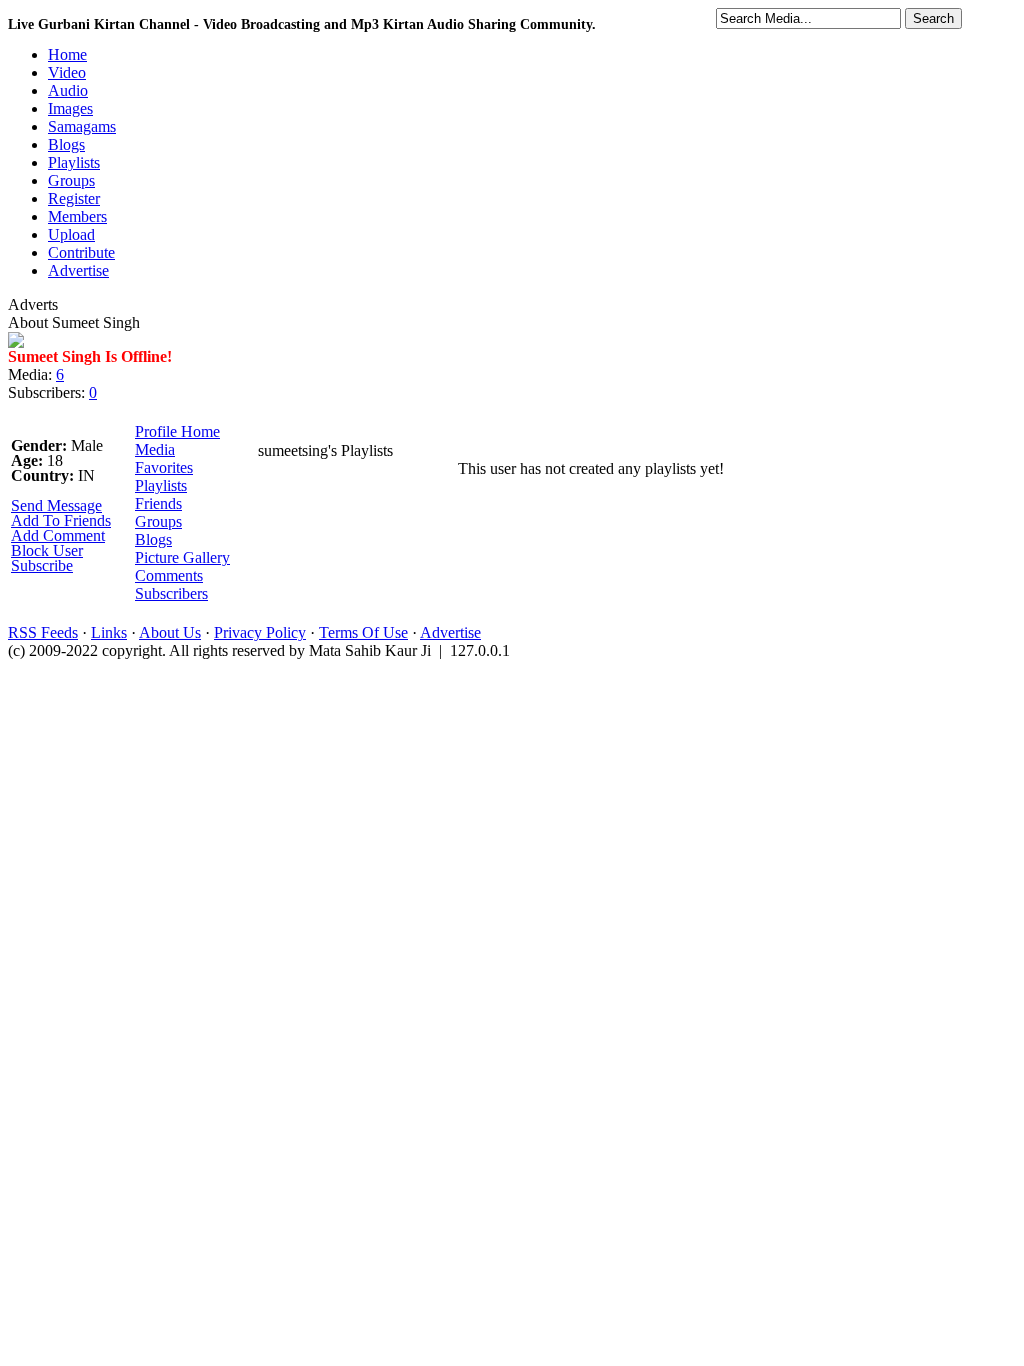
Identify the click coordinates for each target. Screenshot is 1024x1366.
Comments (169, 575)
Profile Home (177, 431)
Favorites (164, 467)
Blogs (153, 539)
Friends (158, 503)
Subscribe (42, 565)
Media (155, 449)
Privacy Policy (260, 632)
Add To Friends (61, 520)
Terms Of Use (363, 632)
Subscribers (171, 593)
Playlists (161, 485)
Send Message (56, 505)
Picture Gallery (182, 557)
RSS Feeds (43, 632)
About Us (170, 632)
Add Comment (58, 535)
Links (109, 632)
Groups (158, 521)
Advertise (450, 632)
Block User (47, 550)
